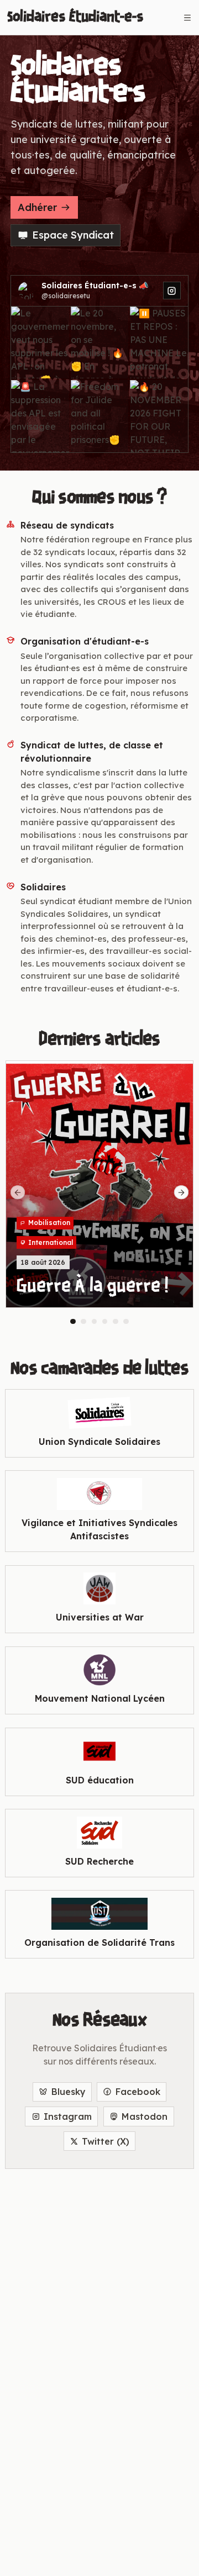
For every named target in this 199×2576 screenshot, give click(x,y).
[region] (100, 1192)
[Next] (181, 1192)
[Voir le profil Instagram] (172, 291)
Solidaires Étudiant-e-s (75, 17)
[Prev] (18, 1192)
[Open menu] (187, 18)
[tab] (73, 1322)
